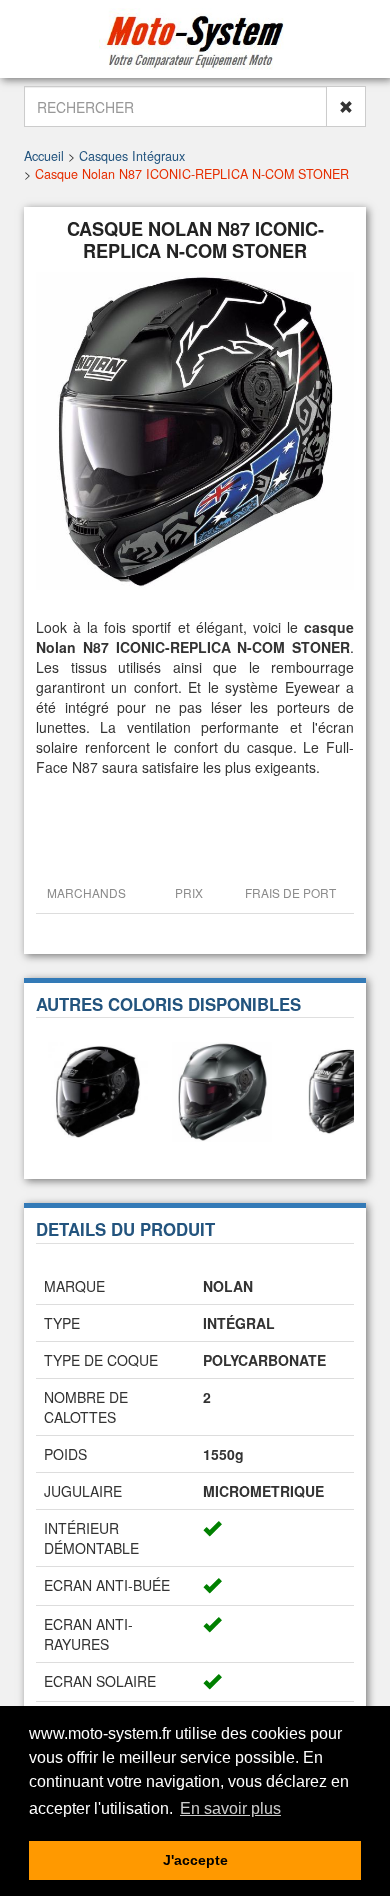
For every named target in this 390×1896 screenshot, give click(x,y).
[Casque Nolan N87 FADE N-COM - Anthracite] (222, 1090)
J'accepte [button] (195, 1860)
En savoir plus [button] (230, 1808)
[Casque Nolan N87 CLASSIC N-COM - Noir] (98, 1090)
